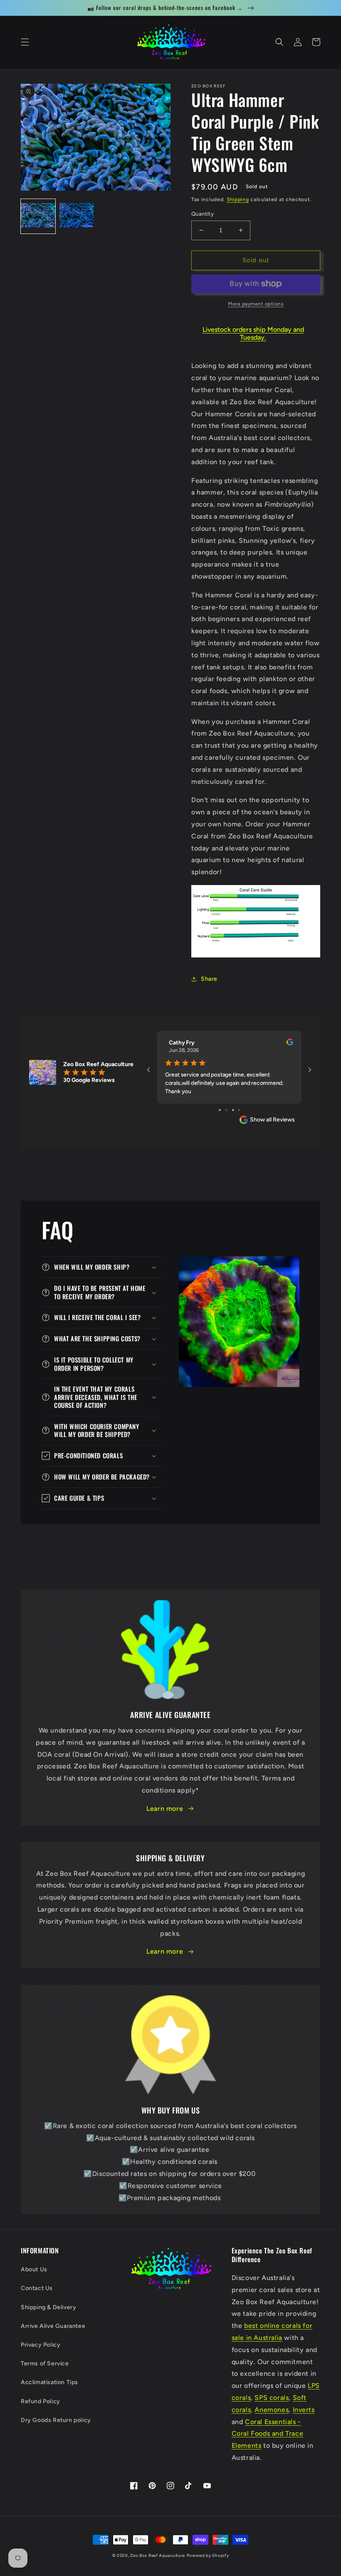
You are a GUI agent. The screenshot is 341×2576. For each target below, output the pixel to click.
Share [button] (209, 979)
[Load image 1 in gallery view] (38, 216)
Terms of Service (45, 2363)
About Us (34, 2269)
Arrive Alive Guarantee (53, 2326)
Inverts (304, 2410)
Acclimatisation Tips (49, 2382)
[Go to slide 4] (236, 1110)
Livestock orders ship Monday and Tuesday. (253, 333)
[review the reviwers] (290, 1044)
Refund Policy (41, 2401)
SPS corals (272, 2398)
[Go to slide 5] (242, 1110)
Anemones (272, 2410)
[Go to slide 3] (229, 1110)
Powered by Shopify (208, 2555)
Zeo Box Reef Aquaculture (158, 2555)
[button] (25, 42)
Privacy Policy (41, 2345)
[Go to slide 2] (223, 1110)
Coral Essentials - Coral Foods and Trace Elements (268, 2434)
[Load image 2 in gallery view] (77, 216)
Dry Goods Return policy (56, 2420)
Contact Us (37, 2288)
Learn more (165, 1809)
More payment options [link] (256, 304)
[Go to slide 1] (217, 1110)
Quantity (203, 214)
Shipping (238, 199)
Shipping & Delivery (48, 2307)
